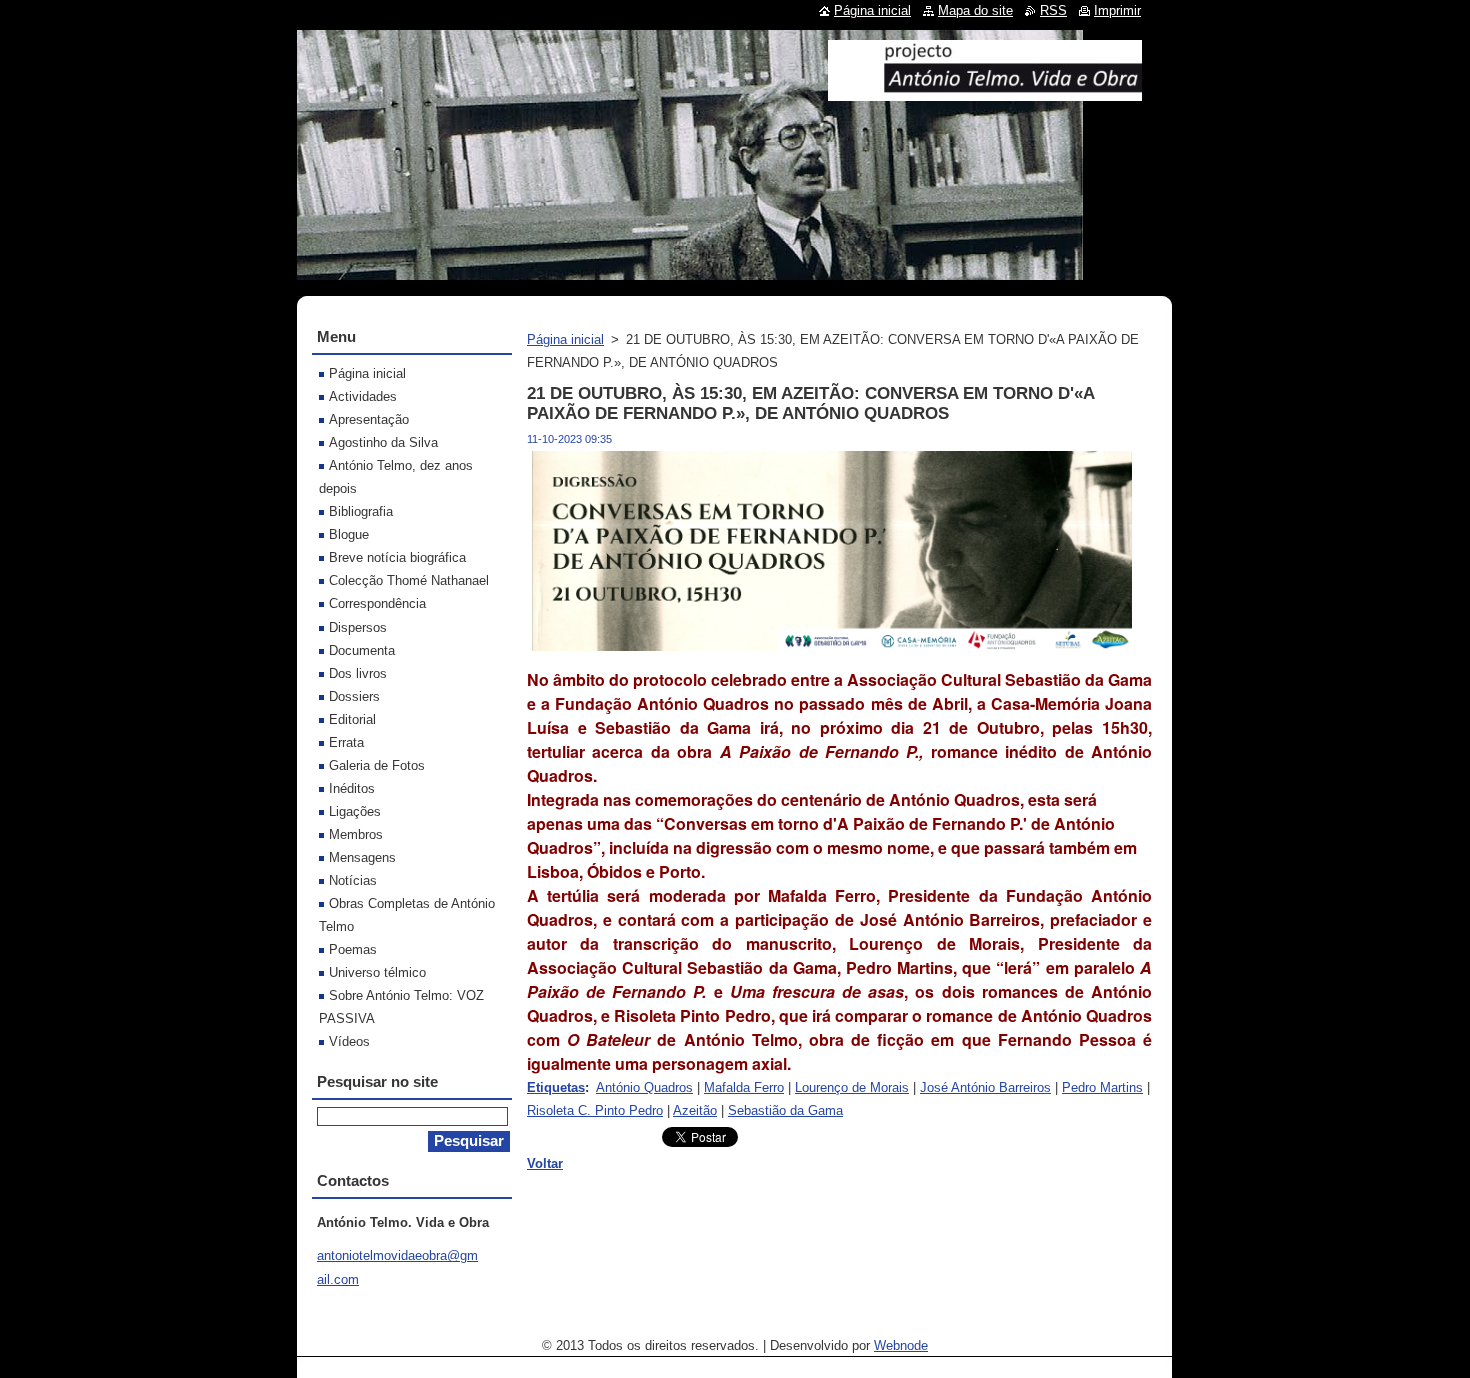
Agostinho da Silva (383, 442)
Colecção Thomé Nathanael (409, 580)
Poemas (353, 949)
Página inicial (565, 339)
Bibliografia (361, 511)
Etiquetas (556, 1087)
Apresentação (369, 419)
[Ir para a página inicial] (985, 93)
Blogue (349, 534)
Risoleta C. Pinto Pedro (595, 1110)
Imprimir (1117, 10)
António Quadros (644, 1087)
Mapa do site (975, 10)
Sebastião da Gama (785, 1110)
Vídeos (349, 1041)
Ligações (355, 811)
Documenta (362, 650)
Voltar (545, 1163)
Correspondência (377, 603)
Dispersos (358, 627)
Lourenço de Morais (852, 1087)
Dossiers (354, 696)
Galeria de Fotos (377, 765)
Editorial (352, 719)
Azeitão (695, 1110)
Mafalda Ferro (744, 1087)
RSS (1053, 10)
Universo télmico (377, 972)
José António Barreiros (985, 1087)
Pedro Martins (1102, 1087)
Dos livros (358, 673)
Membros (356, 834)
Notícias (353, 880)
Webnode (901, 1345)
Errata (346, 742)
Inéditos (352, 788)
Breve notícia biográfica (397, 557)
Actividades (363, 396)
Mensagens (362, 857)
